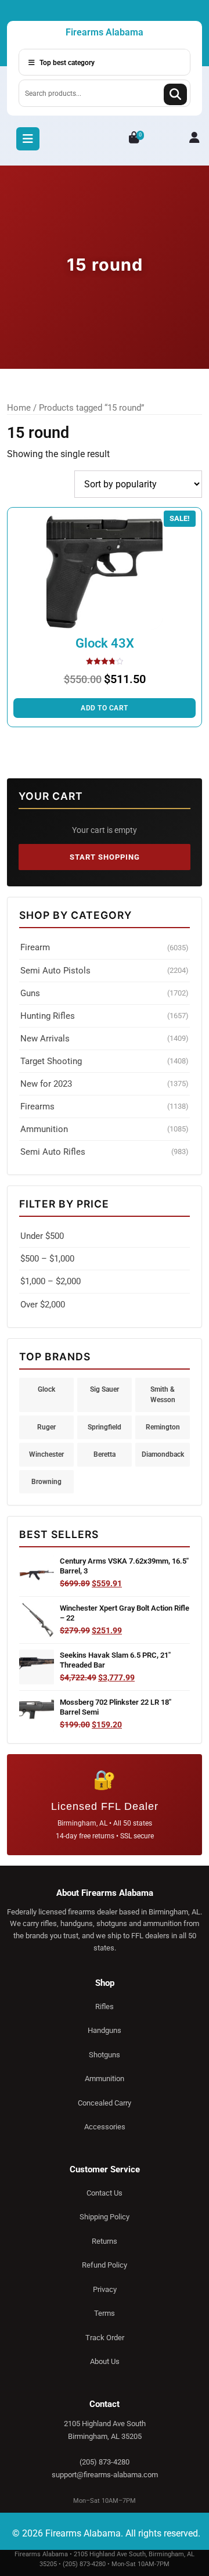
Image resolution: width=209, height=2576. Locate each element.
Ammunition (105, 1129)
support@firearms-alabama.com (105, 2475)
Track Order (105, 2338)
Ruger (46, 1427)
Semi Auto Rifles (105, 1152)
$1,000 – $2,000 (51, 1281)
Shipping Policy (105, 2217)
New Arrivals (105, 1039)
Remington (163, 1427)
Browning (46, 1481)
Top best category (66, 63)
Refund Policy (105, 2265)
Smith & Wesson (163, 1395)
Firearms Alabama (105, 32)
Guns (105, 993)
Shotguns (105, 2055)
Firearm (105, 947)
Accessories (105, 2127)
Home (19, 408)
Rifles (105, 2006)
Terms (105, 2313)
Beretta (105, 1454)
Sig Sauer (105, 1389)
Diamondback (163, 1454)
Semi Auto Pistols (105, 971)
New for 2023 (105, 1084)
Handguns (105, 2030)
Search (175, 94)
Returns (105, 2241)
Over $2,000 (43, 1305)
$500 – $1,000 (47, 1259)
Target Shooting (105, 1061)
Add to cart (105, 708)
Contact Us (105, 2193)
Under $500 (42, 1236)
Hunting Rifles (105, 1016)
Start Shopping (105, 857)
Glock (46, 1389)
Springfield (105, 1427)
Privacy (105, 2289)
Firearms (105, 1106)
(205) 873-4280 (105, 2462)
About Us (105, 2361)
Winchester (46, 1454)
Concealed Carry (105, 2103)
